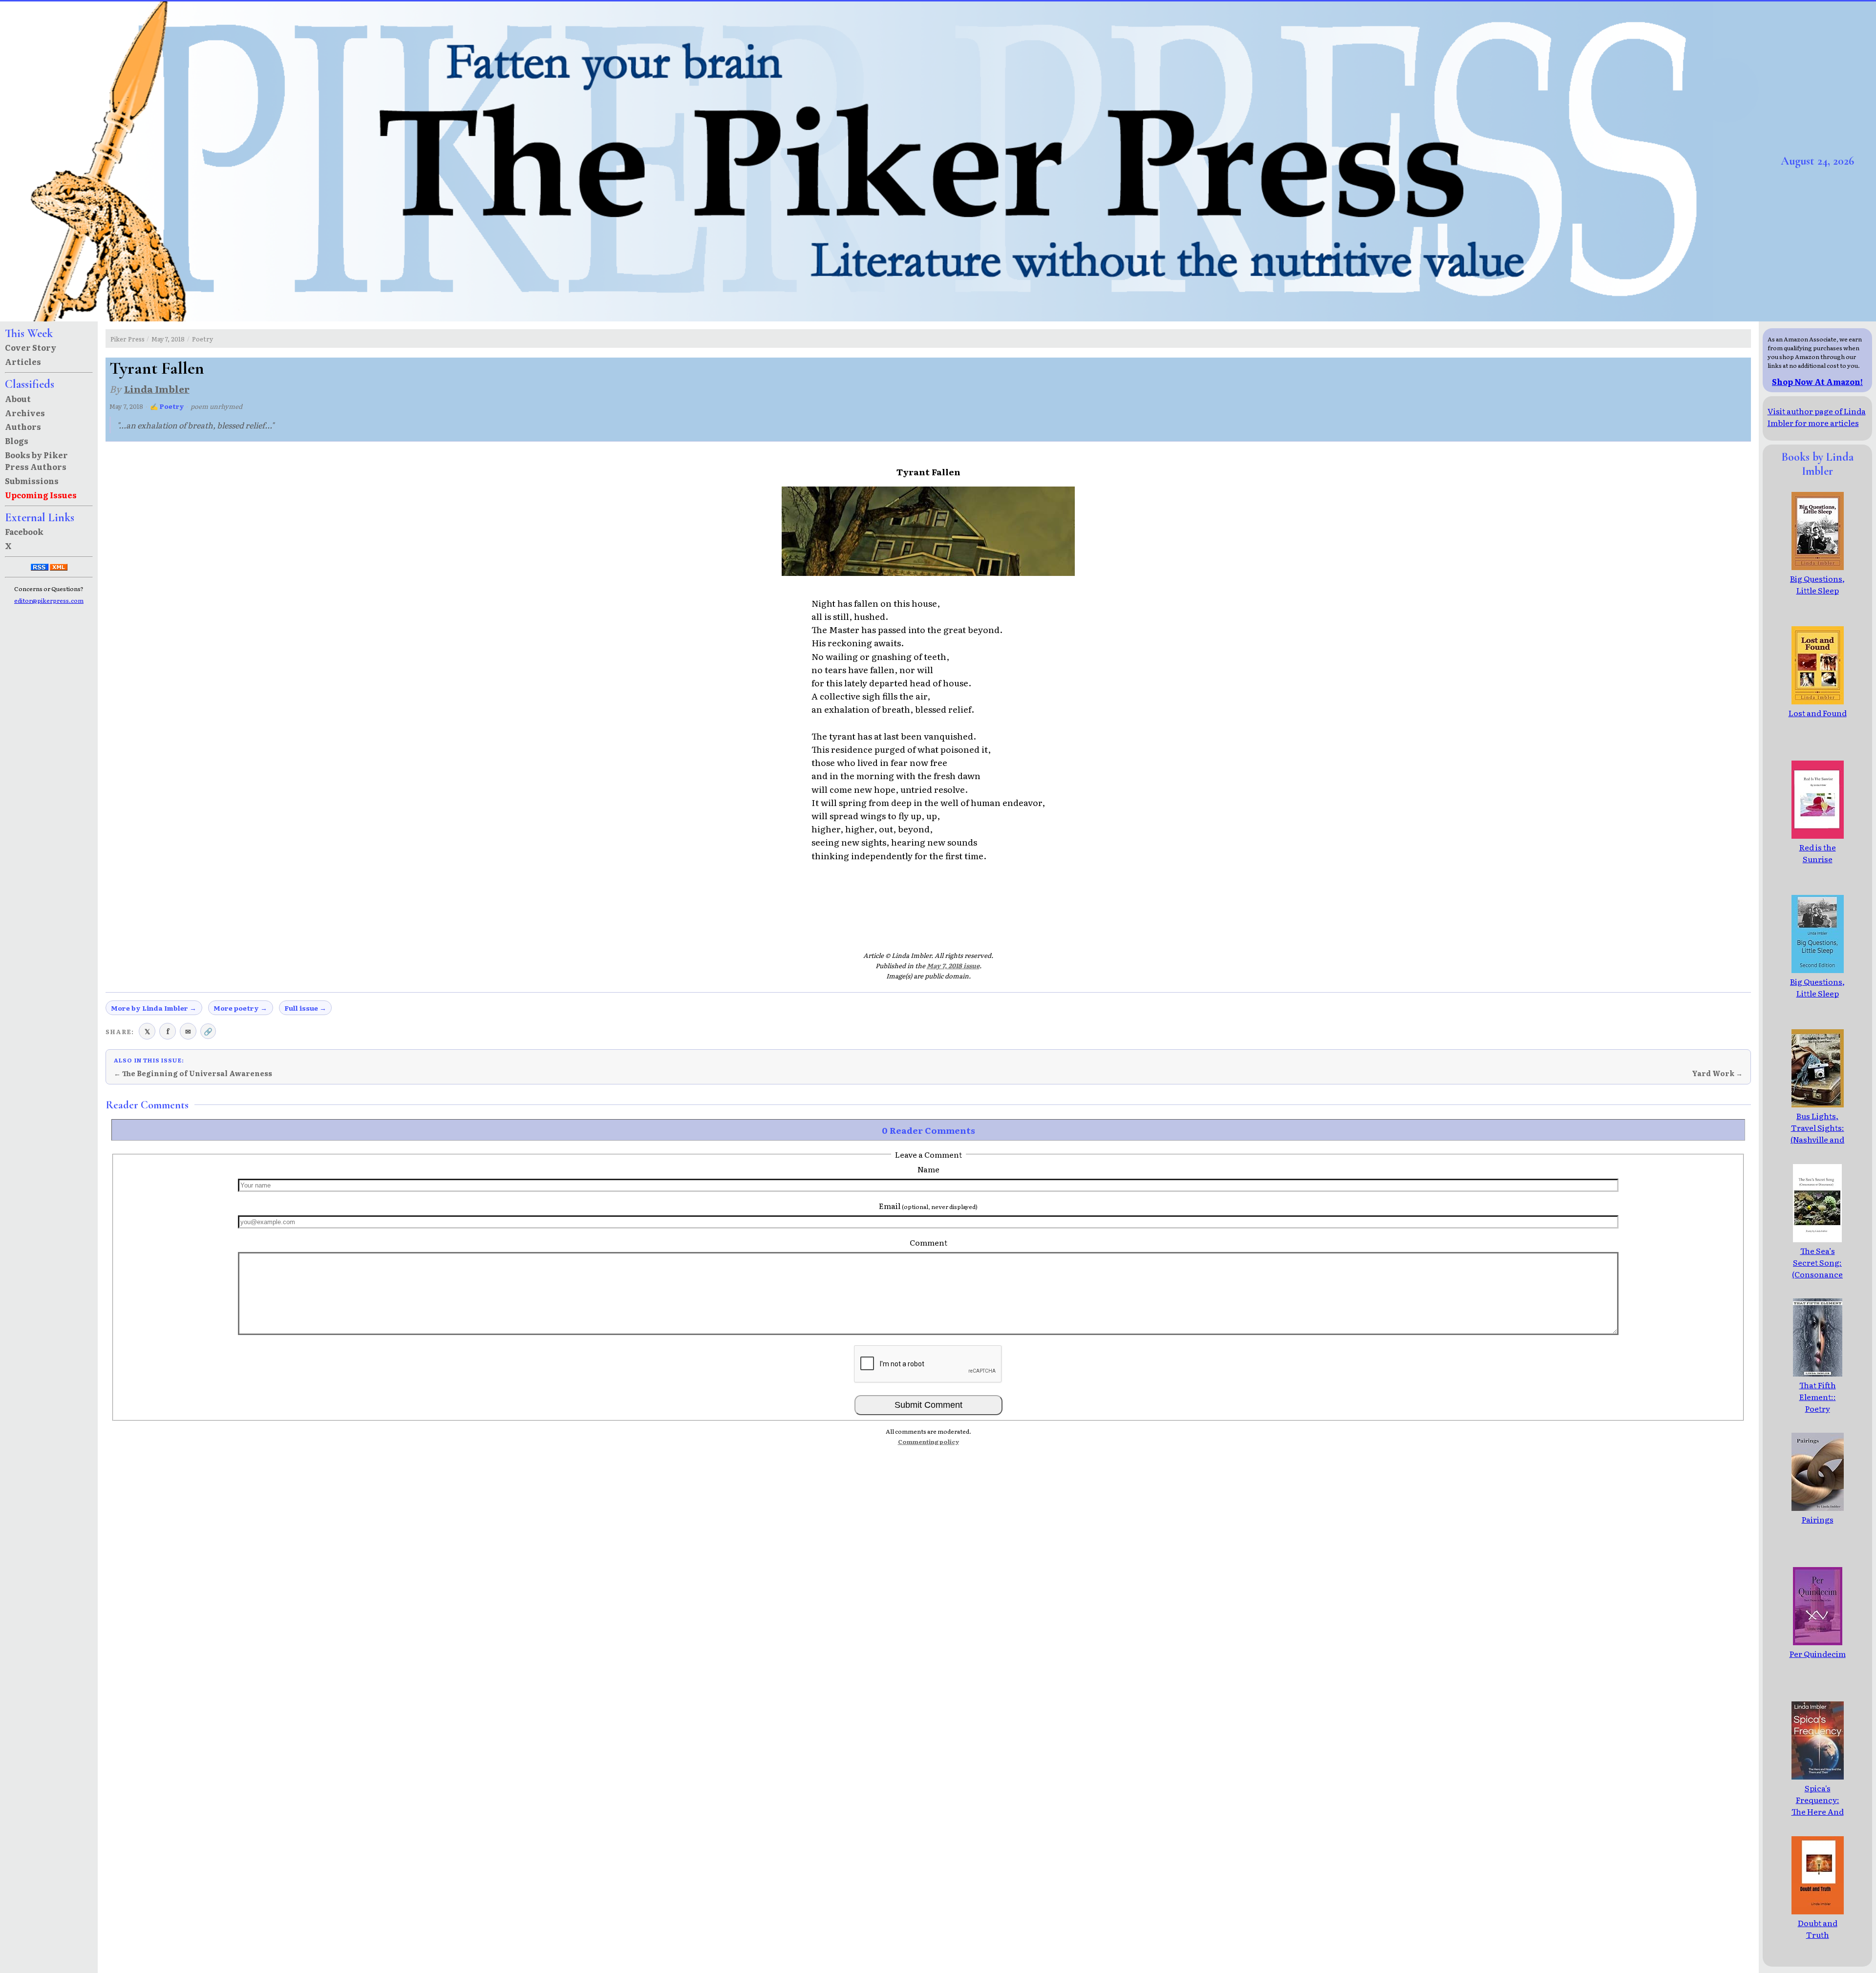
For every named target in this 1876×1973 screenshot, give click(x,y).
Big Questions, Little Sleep (1817, 584)
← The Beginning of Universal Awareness (193, 1073)
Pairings (1818, 1519)
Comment (928, 1242)
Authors (23, 426)
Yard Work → (1717, 1073)
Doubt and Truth (1818, 1929)
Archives (25, 413)
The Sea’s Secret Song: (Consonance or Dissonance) (1818, 1268)
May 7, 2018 (168, 339)
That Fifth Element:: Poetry (1818, 1397)
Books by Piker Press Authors (36, 461)
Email (928, 1206)
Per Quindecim (1818, 1654)
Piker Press (128, 339)
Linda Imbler (157, 389)
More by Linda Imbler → (154, 1008)
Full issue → (305, 1008)
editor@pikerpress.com (49, 600)
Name (928, 1169)
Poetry (203, 339)
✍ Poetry (167, 406)
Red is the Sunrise (1818, 853)
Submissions (32, 481)
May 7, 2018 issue (953, 965)
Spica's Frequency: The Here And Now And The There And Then (1818, 1817)
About (18, 399)
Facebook (24, 531)
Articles (23, 361)
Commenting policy (928, 1442)
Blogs (17, 441)
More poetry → (240, 1008)
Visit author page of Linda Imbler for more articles (1817, 417)
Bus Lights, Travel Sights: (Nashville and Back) (1817, 1133)
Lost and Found (1818, 713)
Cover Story (31, 347)
